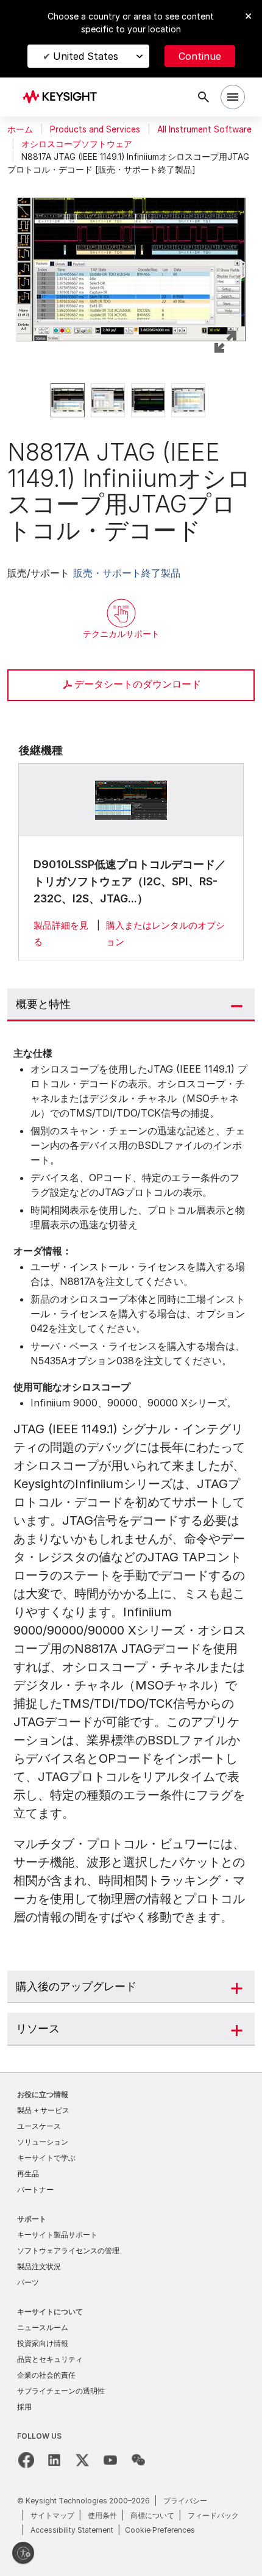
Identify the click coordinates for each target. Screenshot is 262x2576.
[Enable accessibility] (23, 2553)
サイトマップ (52, 2515)
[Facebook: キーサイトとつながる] (26, 2460)
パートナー (35, 2189)
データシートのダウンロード (138, 684)
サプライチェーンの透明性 (61, 2391)
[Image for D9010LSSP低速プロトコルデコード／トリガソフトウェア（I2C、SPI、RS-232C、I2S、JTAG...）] (131, 800)
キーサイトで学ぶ (46, 2158)
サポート (32, 2219)
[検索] (204, 97)
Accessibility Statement (72, 2530)
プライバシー (185, 2501)
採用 (24, 2407)
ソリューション (43, 2142)
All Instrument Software (204, 129)
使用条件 (102, 2515)
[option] (68, 400)
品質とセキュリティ (50, 2359)
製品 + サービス (43, 2110)
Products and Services (95, 129)
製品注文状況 (39, 2266)
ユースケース (39, 2126)
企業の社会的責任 (46, 2375)
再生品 (28, 2174)
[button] (131, 255)
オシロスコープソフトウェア (77, 144)
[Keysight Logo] (64, 97)
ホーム (20, 129)
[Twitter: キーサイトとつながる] (82, 2460)
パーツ (28, 2282)
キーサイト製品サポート (57, 2235)
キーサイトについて (50, 2312)
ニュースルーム (43, 2327)
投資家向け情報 (43, 2343)
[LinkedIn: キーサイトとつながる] (54, 2460)
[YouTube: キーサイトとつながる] (110, 2460)
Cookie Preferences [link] (160, 2530)
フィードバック (213, 2515)
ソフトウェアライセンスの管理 (68, 2250)
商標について (152, 2515)
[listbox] (131, 400)
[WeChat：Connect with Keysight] (138, 2460)
